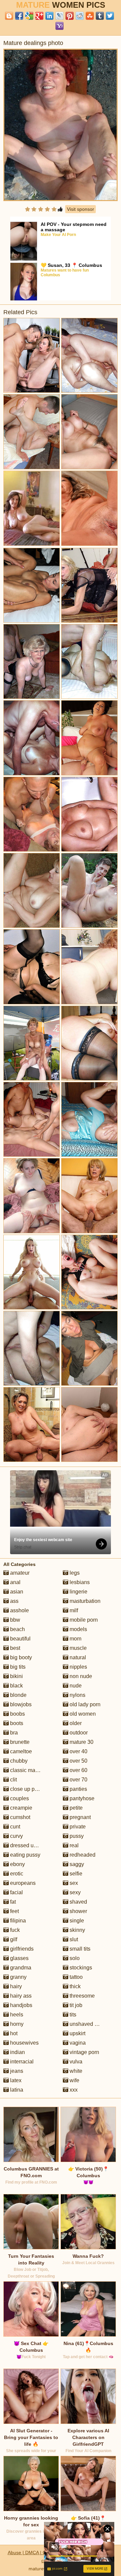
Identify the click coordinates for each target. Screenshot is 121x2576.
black (16, 1686)
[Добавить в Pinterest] (70, 16)
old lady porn (84, 1704)
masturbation (84, 1601)
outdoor (78, 1733)
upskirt (77, 2033)
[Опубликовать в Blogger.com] (9, 16)
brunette (19, 1742)
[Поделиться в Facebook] (19, 16)
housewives (24, 2043)
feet (14, 1911)
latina (16, 2090)
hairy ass (20, 1996)
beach (17, 1629)
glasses (19, 1958)
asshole (19, 1610)
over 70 (78, 1780)
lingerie (78, 1592)
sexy (74, 1892)
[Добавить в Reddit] (80, 16)
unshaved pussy (88, 2024)
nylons (77, 1695)
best (14, 1648)
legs (74, 1573)
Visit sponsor (80, 209)
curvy (16, 1836)
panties (78, 1789)
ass (14, 1601)
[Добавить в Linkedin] (49, 16)
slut (73, 1939)
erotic (16, 1874)
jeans (16, 2071)
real (73, 1845)
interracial (21, 2062)
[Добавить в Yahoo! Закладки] (59, 26)
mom (75, 1639)
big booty (20, 1657)
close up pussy (27, 1789)
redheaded (82, 1855)
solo (74, 1958)
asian (16, 1592)
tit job (75, 2005)
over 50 (78, 1761)
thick (74, 1986)
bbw (14, 1620)
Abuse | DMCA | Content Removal (44, 2553)
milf (73, 1610)
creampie (21, 1808)
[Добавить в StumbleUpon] (90, 16)
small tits (79, 1949)
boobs (17, 1714)
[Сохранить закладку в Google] (29, 16)
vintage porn (84, 2052)
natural (77, 1657)
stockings (80, 1968)
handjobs (21, 2005)
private (77, 1827)
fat (12, 1902)
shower (78, 1911)
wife (74, 2080)
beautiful (20, 1639)
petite (75, 1808)
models (78, 1629)
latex (15, 2080)
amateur (19, 1573)
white (75, 2071)
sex (73, 1883)
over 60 (78, 1770)
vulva (75, 2062)
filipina (17, 1921)
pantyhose (81, 1798)
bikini (16, 1676)
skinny (77, 1930)
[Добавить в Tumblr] (100, 16)
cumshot (19, 1817)
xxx (73, 2090)
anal (15, 1582)
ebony (17, 1864)
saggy (76, 1864)
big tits (17, 1667)
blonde (18, 1695)
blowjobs (20, 1704)
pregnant (79, 1817)
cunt (14, 1827)
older (75, 1723)
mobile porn (83, 1620)
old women (82, 1714)
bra (13, 1733)
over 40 (78, 1751)
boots (16, 1723)
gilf (13, 1939)
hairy (15, 1986)
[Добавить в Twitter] (110, 16)
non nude (80, 1676)
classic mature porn (33, 1770)
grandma (20, 1968)
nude (75, 1686)
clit (13, 1780)
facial (16, 1892)
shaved (78, 1902)
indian (17, 2052)
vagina (77, 2043)
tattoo (75, 1977)
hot (13, 2033)
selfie (75, 1874)
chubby (18, 1761)
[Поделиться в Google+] (39, 16)
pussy (76, 1836)
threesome (82, 1996)
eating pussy (25, 1855)
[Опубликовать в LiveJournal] (59, 16)
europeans (22, 1883)
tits (72, 2015)
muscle (77, 1648)
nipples (78, 1667)
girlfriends (21, 1949)
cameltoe (20, 1751)
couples (19, 1798)
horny (16, 2024)
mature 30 (81, 1742)
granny (18, 1977)
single (76, 1921)
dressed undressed (32, 1845)
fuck (14, 1930)
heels (16, 2015)
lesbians (79, 1582)
